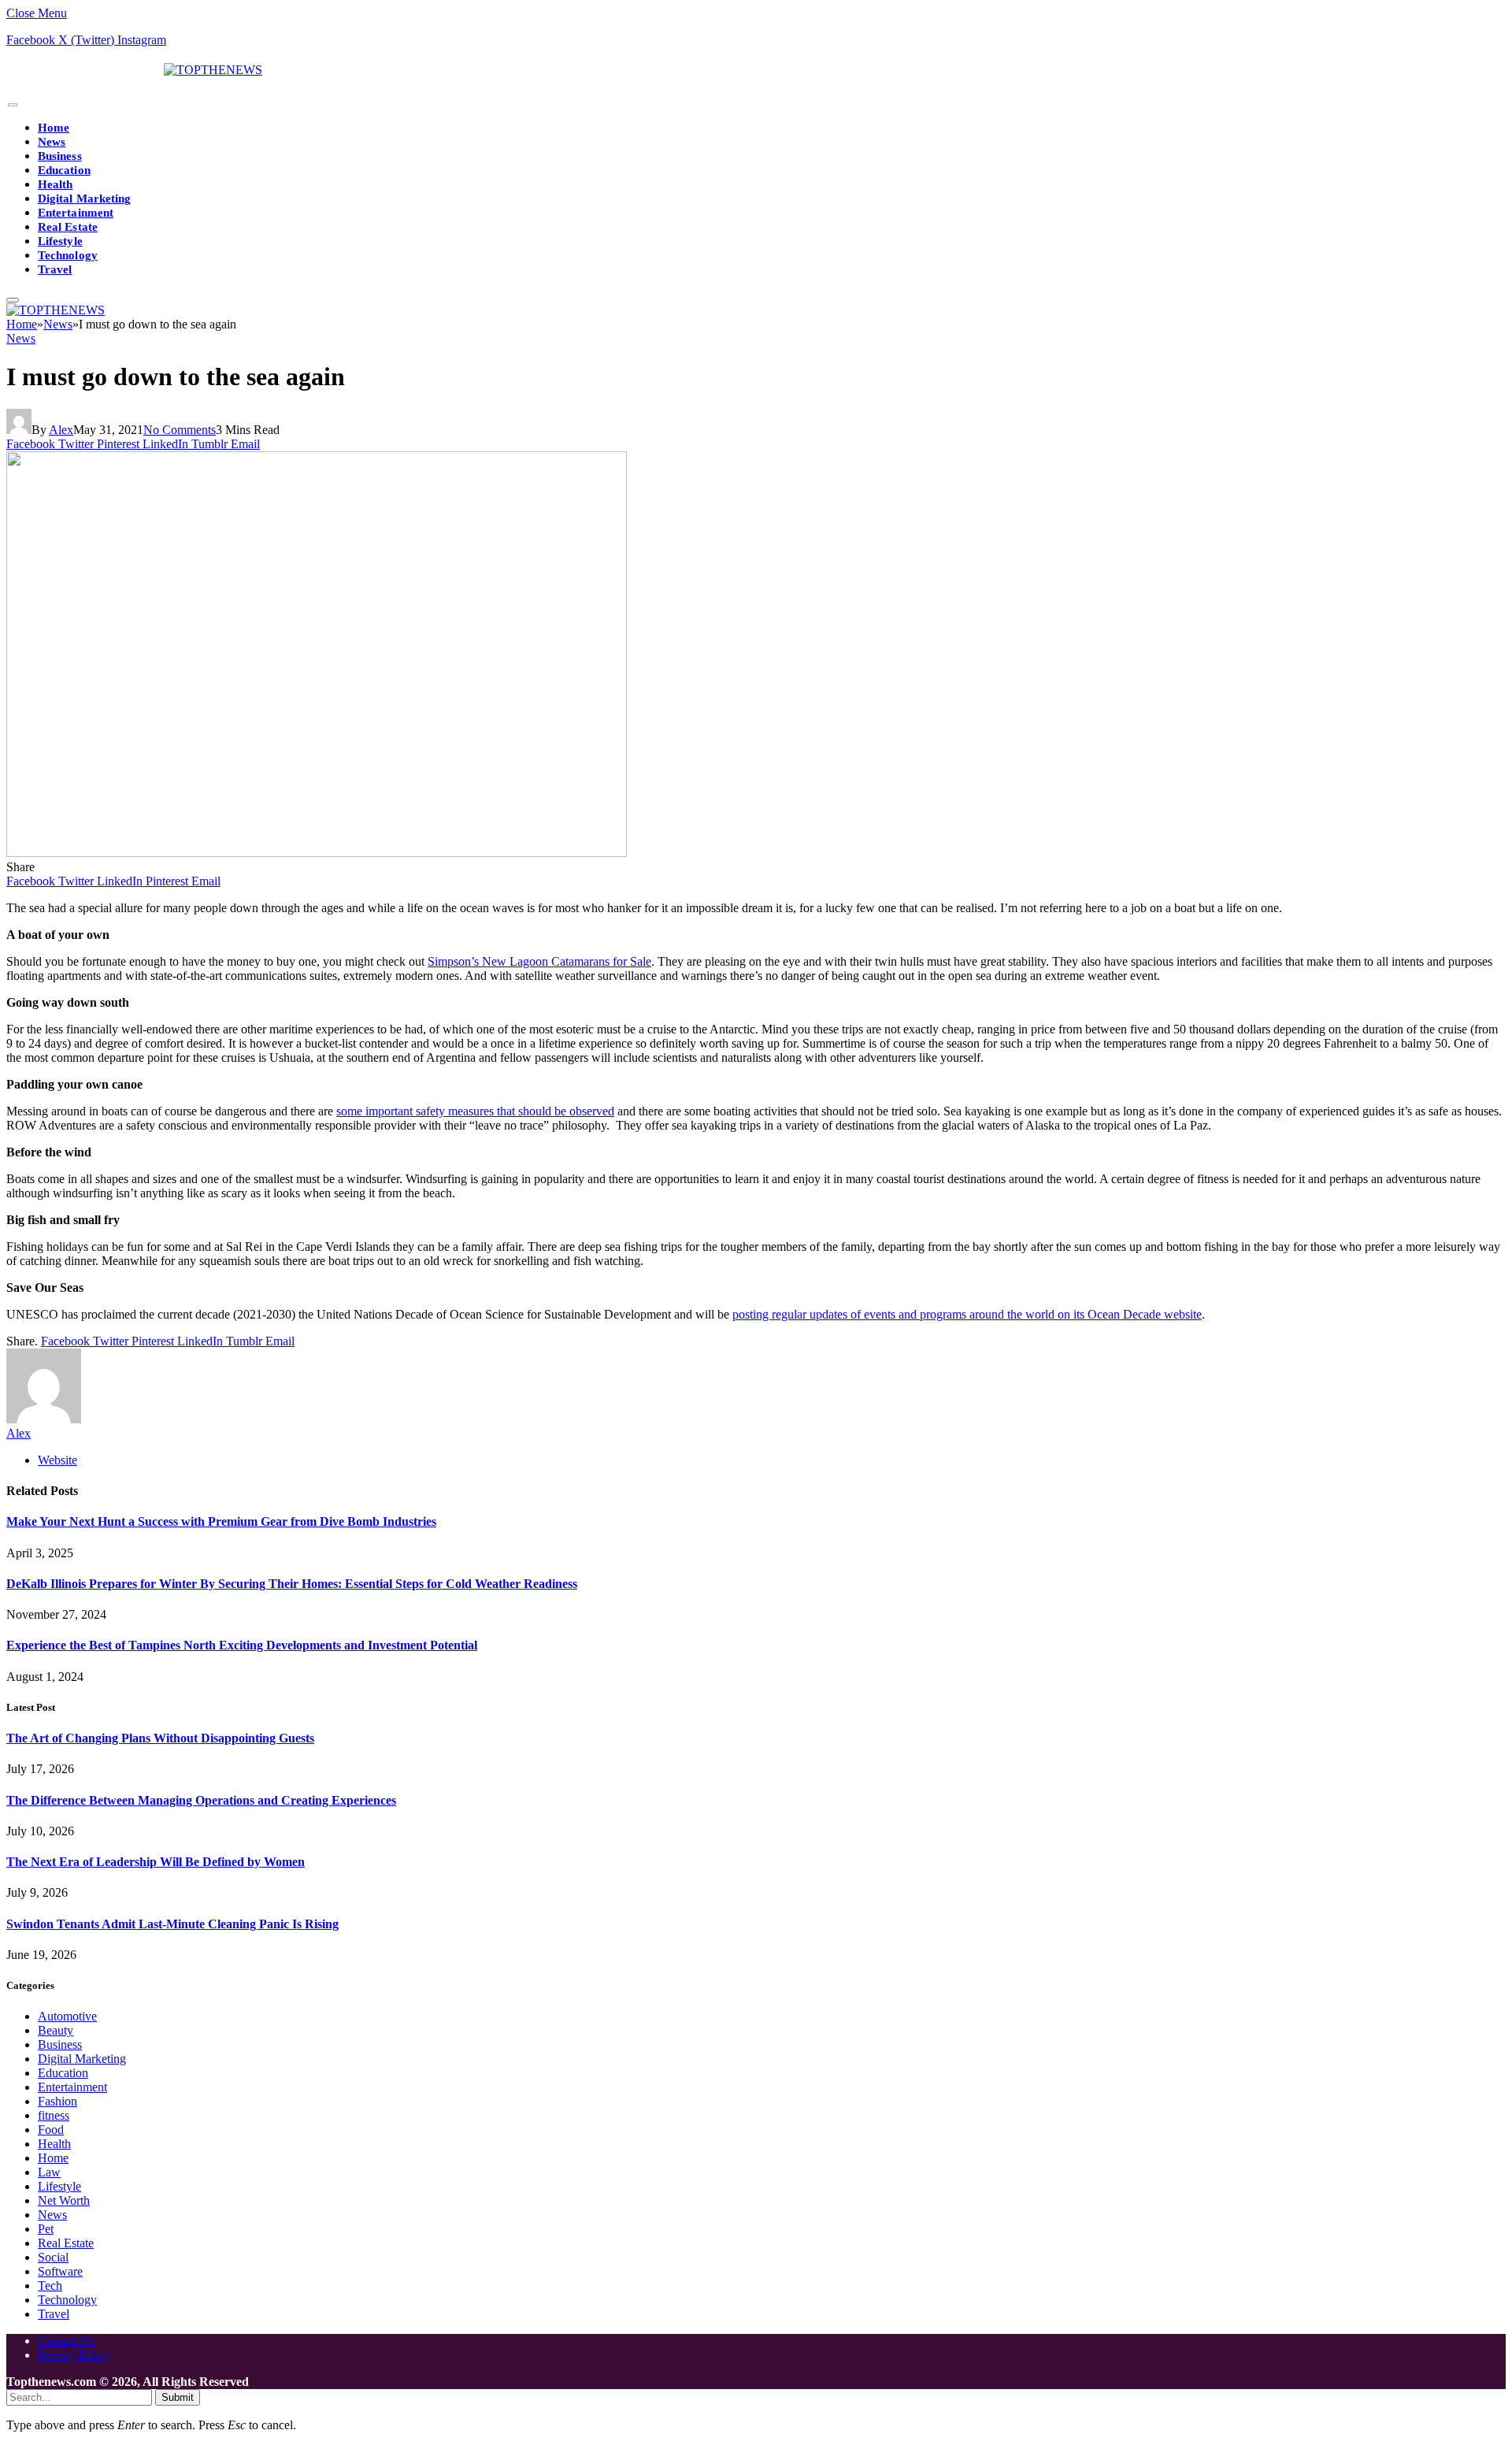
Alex (61, 430)
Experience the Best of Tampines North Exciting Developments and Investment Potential (242, 1645)
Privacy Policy (74, 2355)
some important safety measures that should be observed (475, 1111)
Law (49, 2172)
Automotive (67, 2016)
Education (64, 170)
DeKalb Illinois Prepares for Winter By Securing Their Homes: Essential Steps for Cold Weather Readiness (292, 1584)
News (52, 142)
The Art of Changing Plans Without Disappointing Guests (160, 1738)
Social (53, 2257)
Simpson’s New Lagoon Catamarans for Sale (539, 961)
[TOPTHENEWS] (134, 70)
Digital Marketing (84, 198)
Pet (46, 2229)
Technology (68, 255)
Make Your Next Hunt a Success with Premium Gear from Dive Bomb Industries (221, 1521)
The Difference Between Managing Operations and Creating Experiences (201, 1800)
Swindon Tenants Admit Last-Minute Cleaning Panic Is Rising (172, 1924)
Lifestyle (60, 241)
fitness (54, 2115)
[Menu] (13, 105)
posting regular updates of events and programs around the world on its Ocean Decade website (967, 1314)
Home (54, 128)
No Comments (180, 430)
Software (60, 2271)
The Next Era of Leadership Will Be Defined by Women (156, 1862)
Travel (55, 269)
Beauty (56, 2030)
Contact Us (66, 2341)
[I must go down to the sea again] (317, 853)
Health (55, 184)
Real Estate (68, 227)
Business (60, 156)
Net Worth (64, 2200)
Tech (50, 2285)
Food (51, 2130)
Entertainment (76, 213)
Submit (178, 2397)
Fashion (57, 2101)
